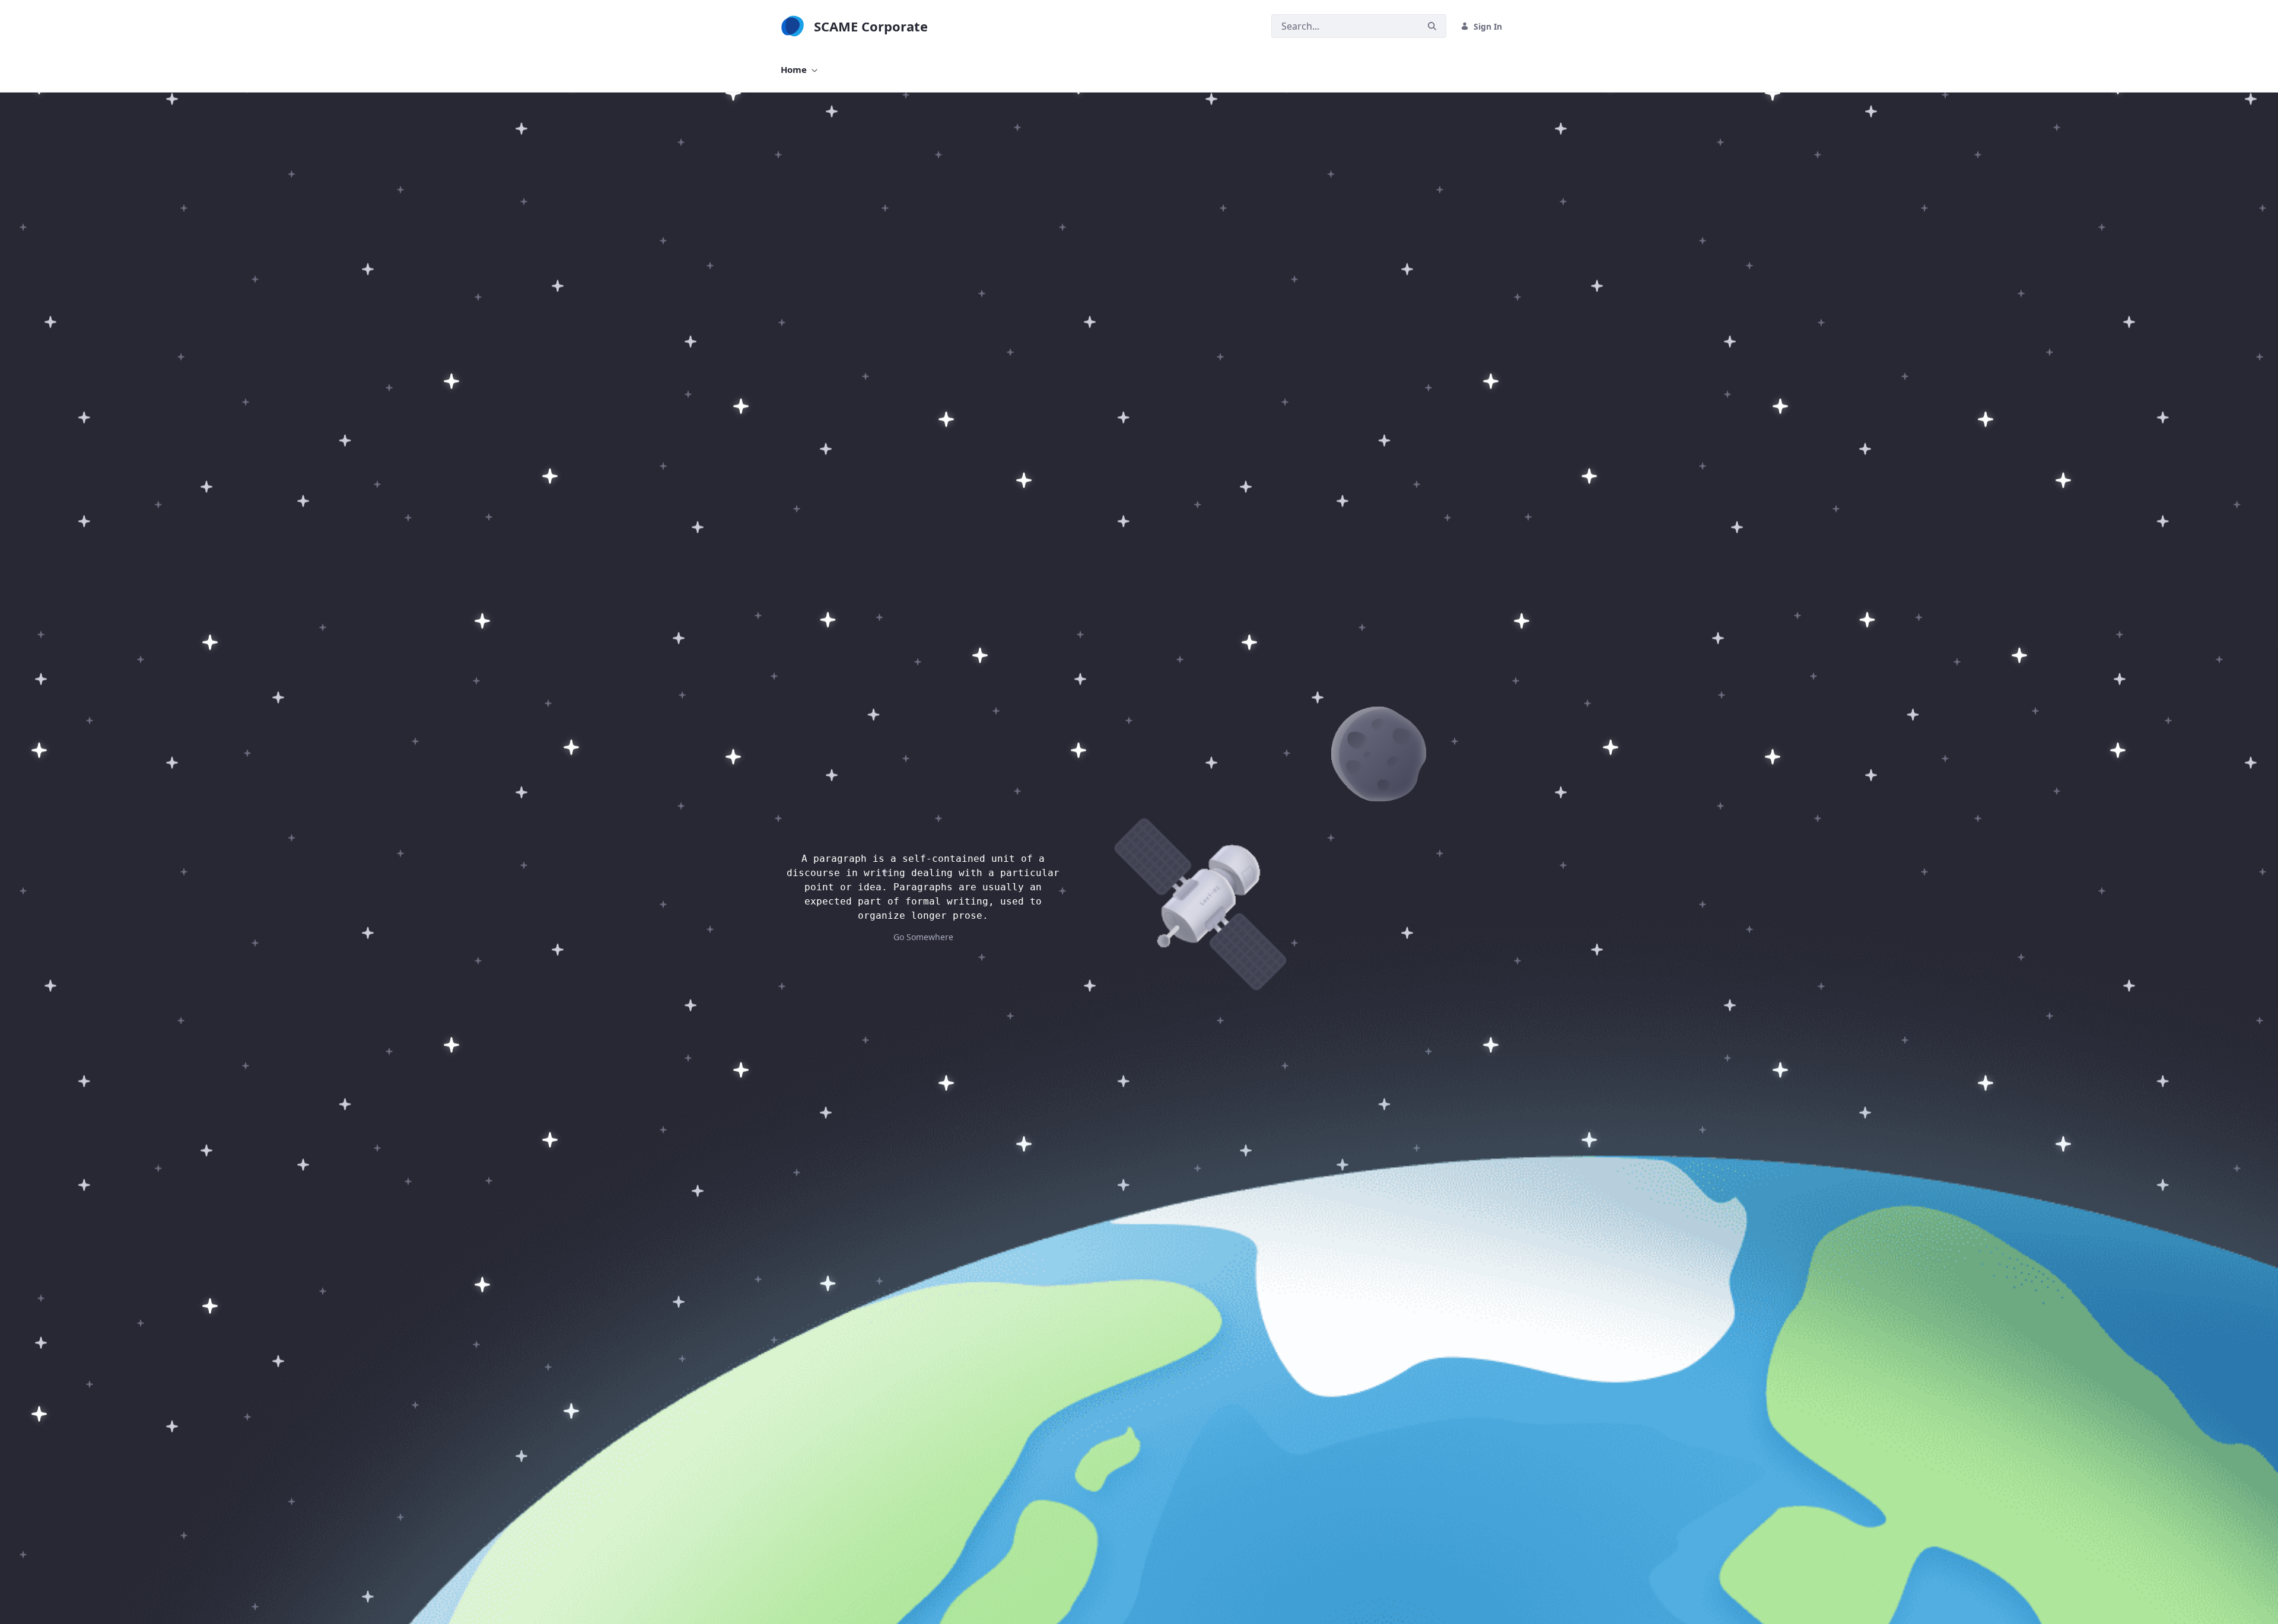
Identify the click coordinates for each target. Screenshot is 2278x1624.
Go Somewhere (923, 937)
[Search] (1432, 26)
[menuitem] (799, 70)
